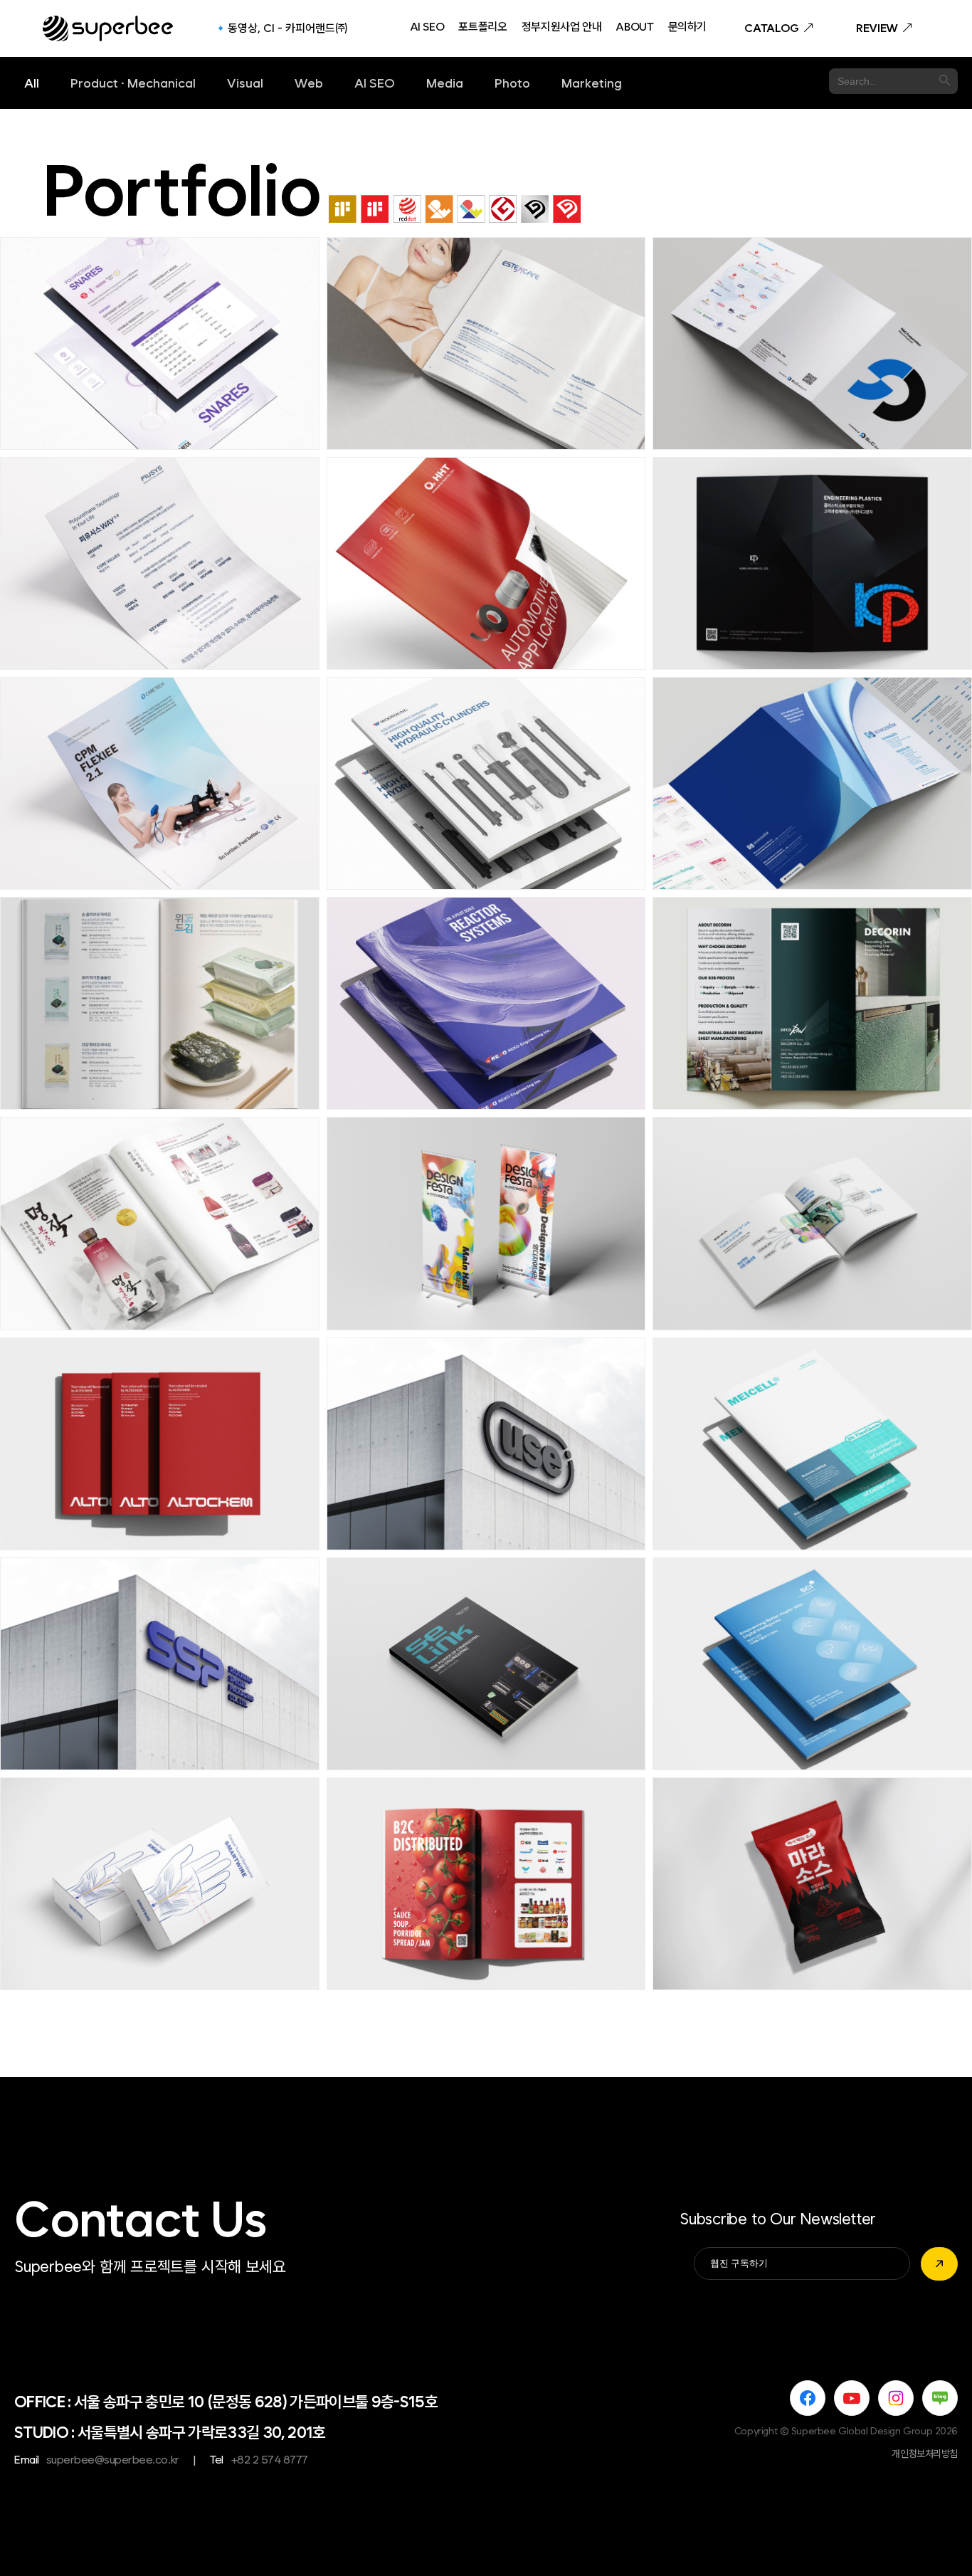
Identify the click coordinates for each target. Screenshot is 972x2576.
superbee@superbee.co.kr (113, 2460)
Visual (245, 83)
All (32, 83)
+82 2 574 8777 (269, 2460)
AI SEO (427, 28)
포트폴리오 (482, 28)
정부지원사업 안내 (562, 28)
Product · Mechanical (133, 83)
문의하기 (688, 28)
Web (309, 83)
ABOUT (634, 28)
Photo (512, 83)
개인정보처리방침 (925, 2454)
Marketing (592, 83)
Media (445, 83)
